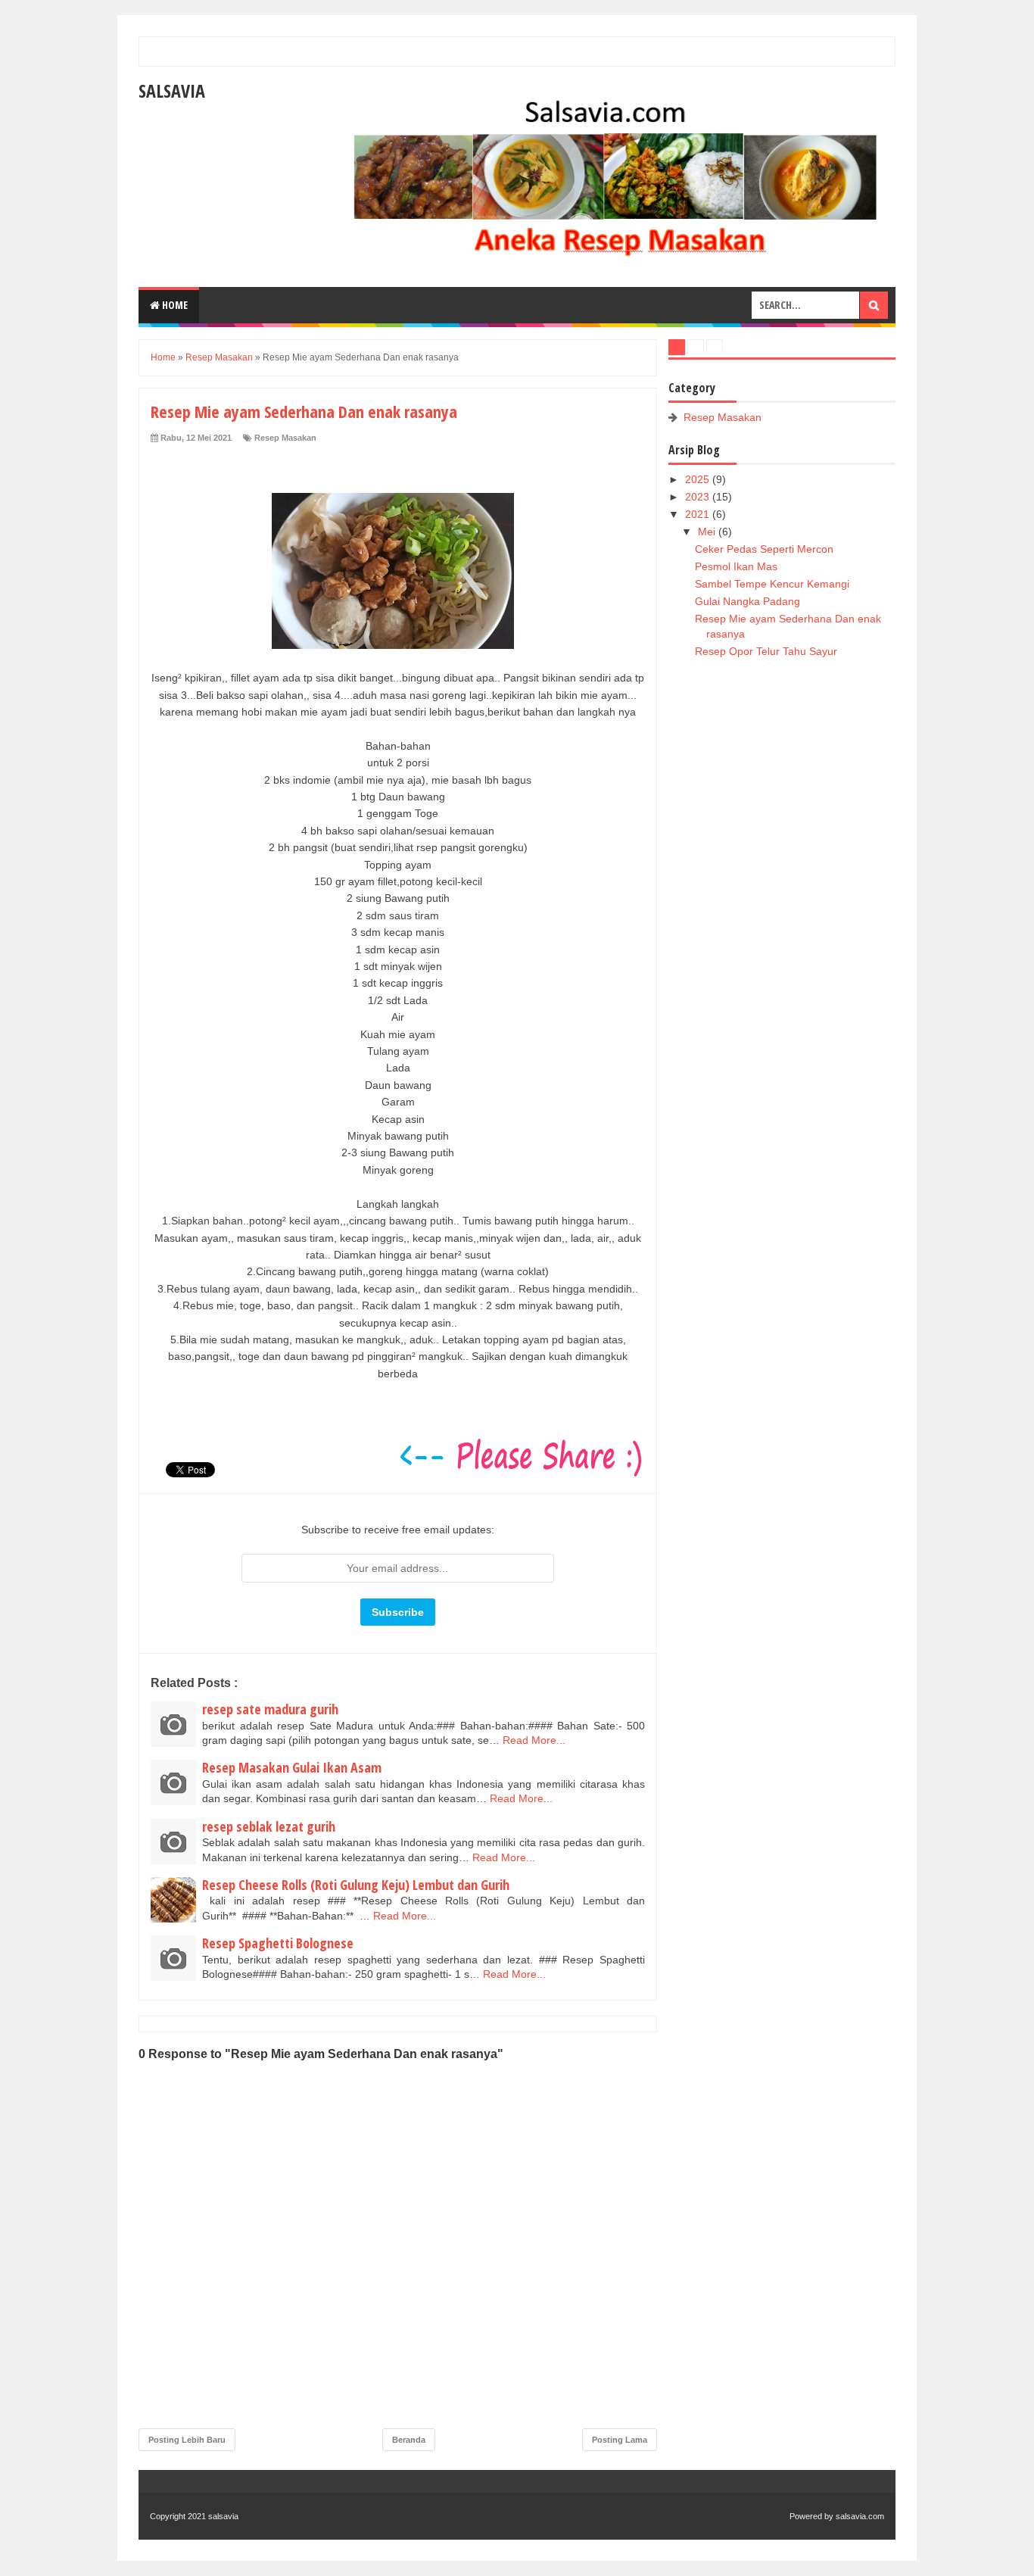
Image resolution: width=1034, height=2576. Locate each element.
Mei (708, 532)
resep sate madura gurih (270, 1709)
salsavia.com (860, 2516)
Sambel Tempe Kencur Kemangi (772, 584)
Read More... (534, 1740)
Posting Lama (620, 2440)
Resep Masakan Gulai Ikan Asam (292, 1767)
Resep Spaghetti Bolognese (278, 1943)
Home (174, 305)
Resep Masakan (285, 438)
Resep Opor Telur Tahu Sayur (766, 651)
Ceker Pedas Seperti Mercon (764, 549)
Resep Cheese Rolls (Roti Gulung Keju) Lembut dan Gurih (356, 1885)
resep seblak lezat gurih (269, 1826)
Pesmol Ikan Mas (736, 566)
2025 (699, 479)
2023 (699, 497)
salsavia (172, 90)
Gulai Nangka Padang (747, 601)
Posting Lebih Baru (187, 2440)
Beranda (409, 2440)
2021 (699, 514)
